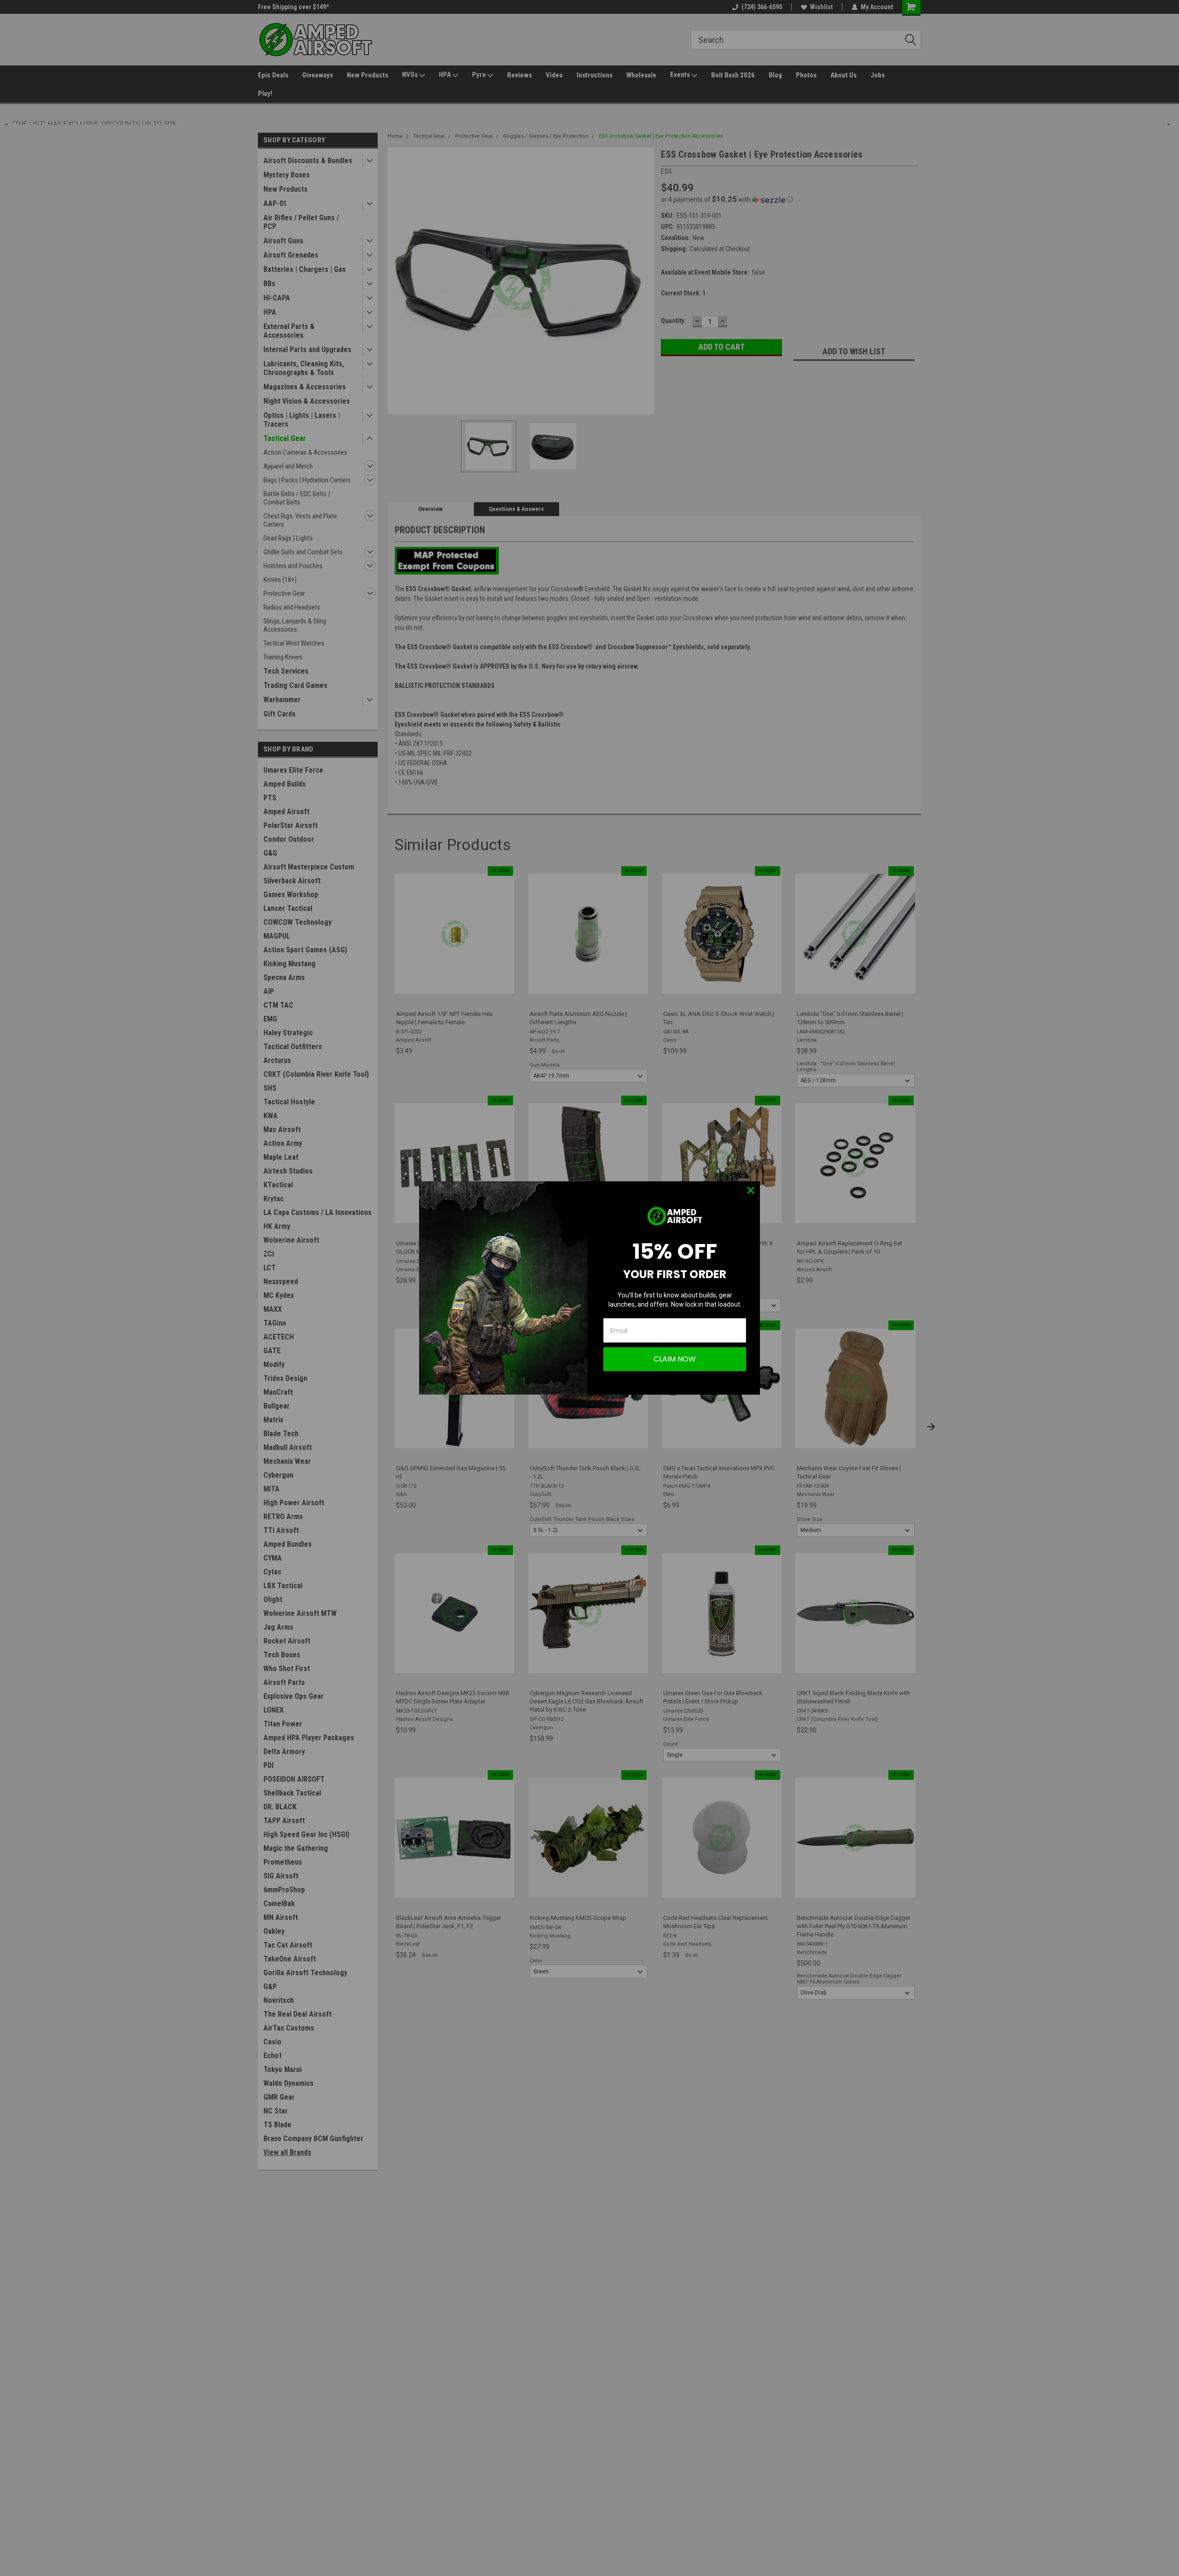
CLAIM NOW (675, 1359)
